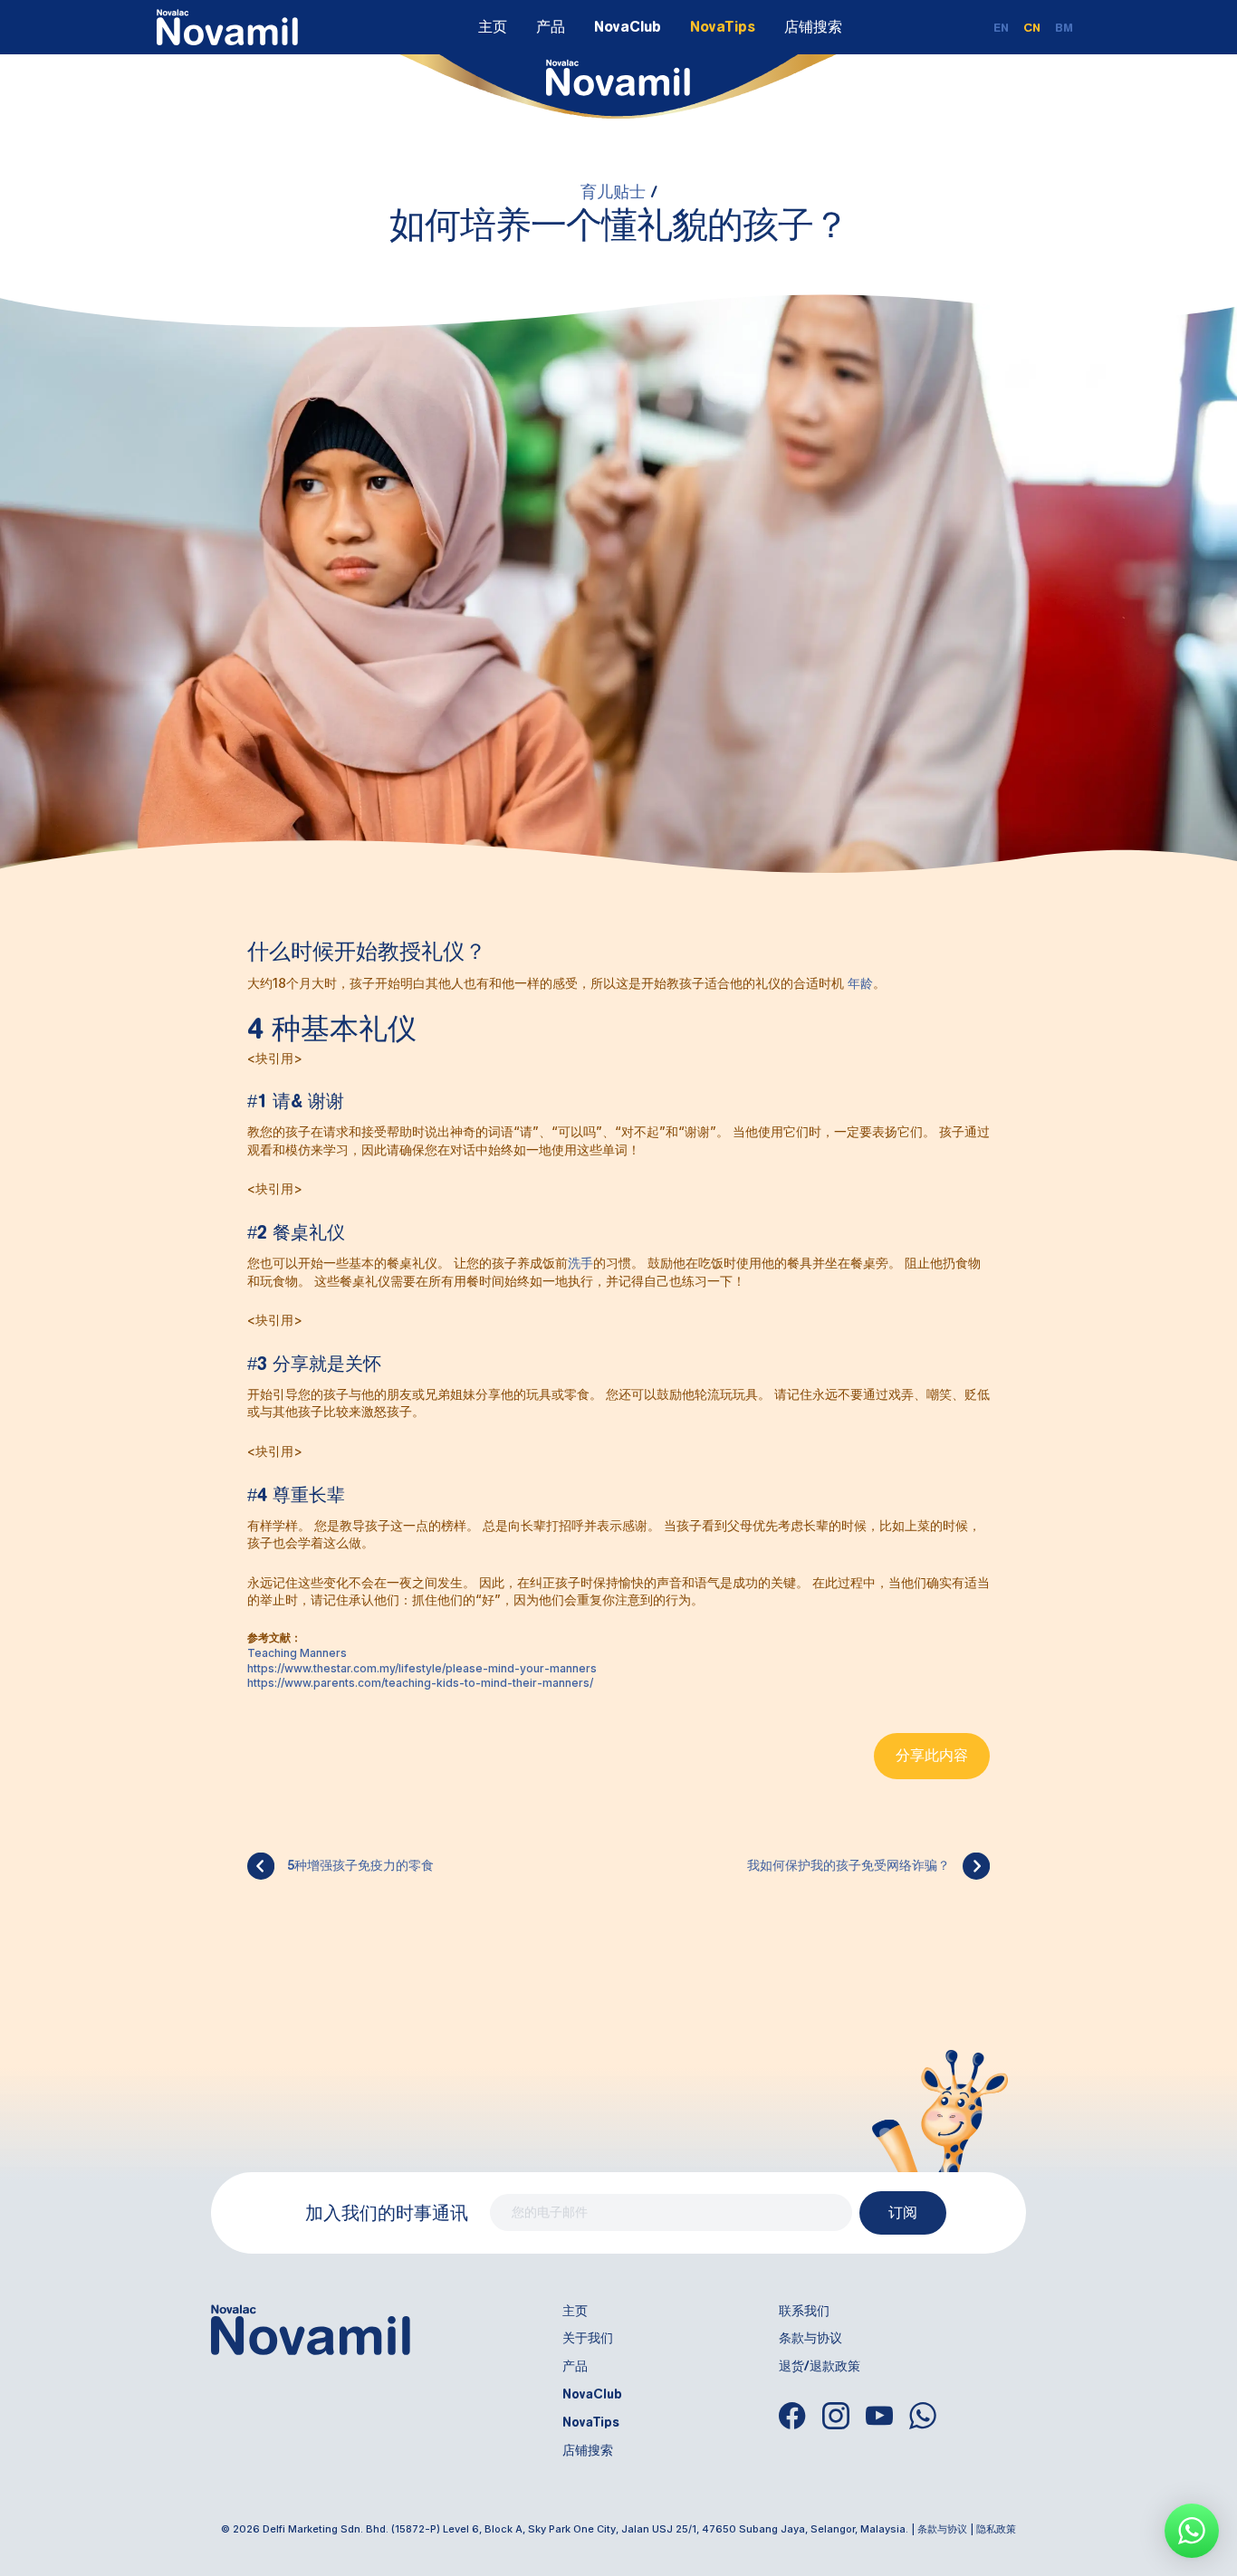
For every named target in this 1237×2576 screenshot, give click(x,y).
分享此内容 (932, 1755)
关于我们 (588, 2339)
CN (1032, 28)
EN (1001, 28)
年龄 (860, 983)
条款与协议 (810, 2339)
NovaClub (628, 27)
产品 (551, 27)
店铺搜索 (813, 27)
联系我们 (804, 2311)
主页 (493, 27)
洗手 (580, 1263)
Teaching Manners (297, 1653)
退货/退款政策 (820, 2366)
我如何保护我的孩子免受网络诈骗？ (849, 1866)
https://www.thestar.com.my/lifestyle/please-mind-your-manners (422, 1668)
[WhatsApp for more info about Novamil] (1192, 2531)
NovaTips (723, 27)
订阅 (903, 2212)
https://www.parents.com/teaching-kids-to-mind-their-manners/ (420, 1683)
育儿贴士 (613, 192)
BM (1064, 28)
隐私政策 (996, 2529)
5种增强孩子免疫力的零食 (360, 1866)
